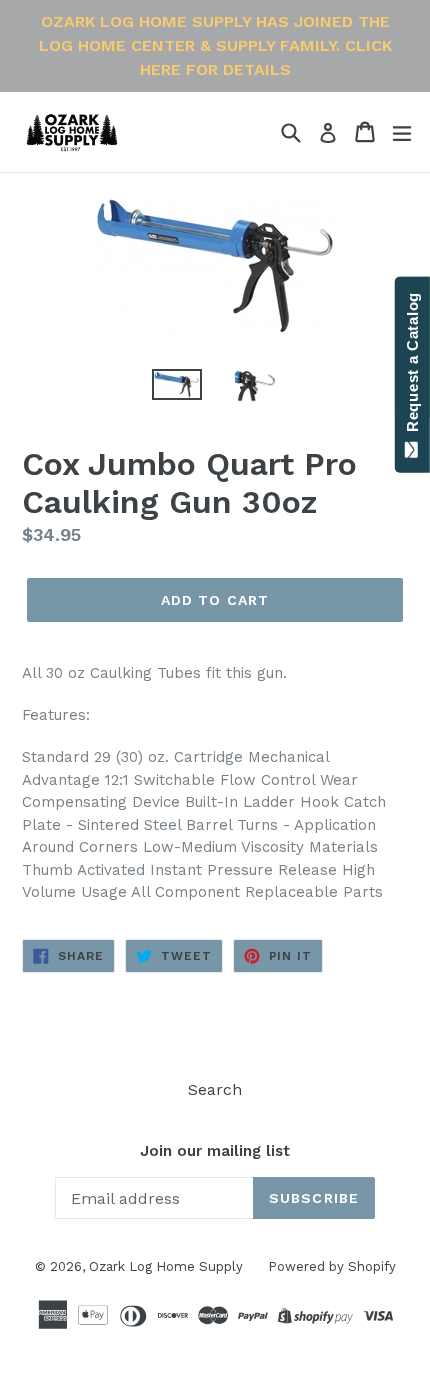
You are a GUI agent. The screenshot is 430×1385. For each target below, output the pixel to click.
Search (215, 1089)
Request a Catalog (412, 366)
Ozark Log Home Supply (166, 1266)
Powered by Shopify (332, 1266)
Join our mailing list (215, 1151)
